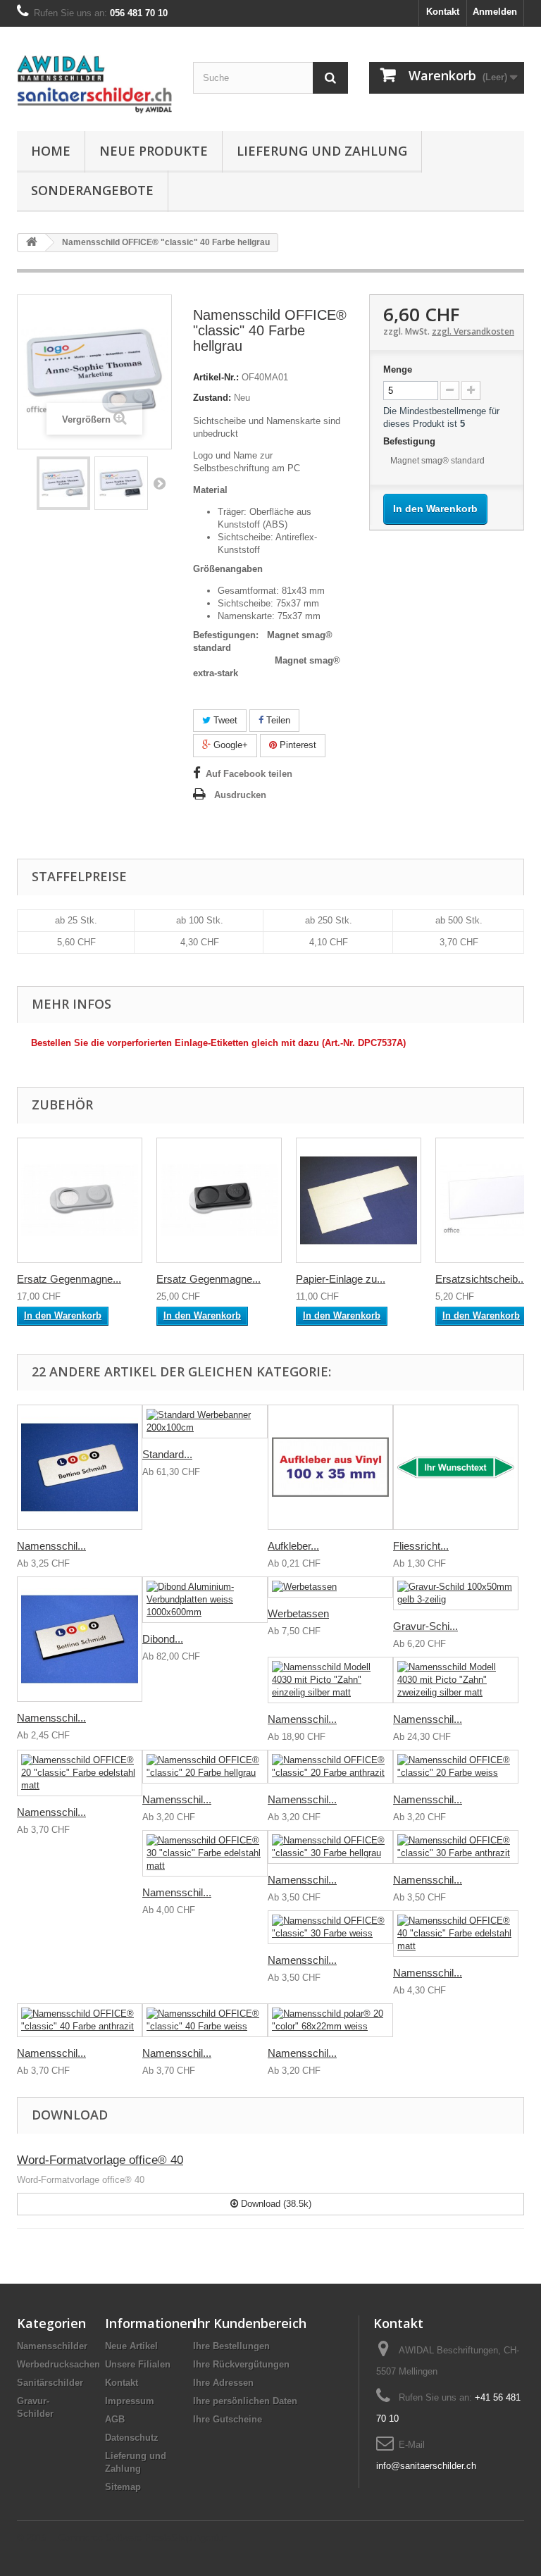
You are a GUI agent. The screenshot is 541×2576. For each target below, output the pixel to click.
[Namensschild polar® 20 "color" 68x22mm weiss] (330, 2020)
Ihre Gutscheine (228, 2419)
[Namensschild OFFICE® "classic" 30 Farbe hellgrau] (330, 1847)
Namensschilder (52, 2346)
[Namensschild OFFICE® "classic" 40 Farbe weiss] (205, 2020)
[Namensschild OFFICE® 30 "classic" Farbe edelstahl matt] (205, 1853)
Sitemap (123, 2487)
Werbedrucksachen (58, 2364)
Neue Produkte (154, 151)
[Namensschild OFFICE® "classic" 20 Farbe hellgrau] (205, 1767)
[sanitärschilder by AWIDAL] (94, 84)
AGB (115, 2419)
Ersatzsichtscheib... (481, 1279)
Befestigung (411, 441)
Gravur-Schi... (425, 1626)
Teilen (277, 720)
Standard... (167, 1454)
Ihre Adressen (223, 2383)
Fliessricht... (421, 1546)
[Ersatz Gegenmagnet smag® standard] (80, 1200)
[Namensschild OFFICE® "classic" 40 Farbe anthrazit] (80, 2020)
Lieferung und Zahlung (322, 151)
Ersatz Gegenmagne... (69, 1279)
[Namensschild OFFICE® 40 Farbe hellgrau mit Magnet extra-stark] (121, 483)
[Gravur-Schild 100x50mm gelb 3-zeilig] (456, 1593)
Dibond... (163, 1639)
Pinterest (297, 745)
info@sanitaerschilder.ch (426, 2466)
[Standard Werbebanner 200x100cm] (205, 1421)
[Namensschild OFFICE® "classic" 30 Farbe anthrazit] (456, 1847)
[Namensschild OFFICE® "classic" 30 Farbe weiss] (330, 1927)
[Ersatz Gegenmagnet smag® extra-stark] (219, 1200)
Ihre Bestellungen (231, 2346)
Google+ (229, 745)
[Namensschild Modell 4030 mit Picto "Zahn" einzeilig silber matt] (330, 1680)
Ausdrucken (240, 795)
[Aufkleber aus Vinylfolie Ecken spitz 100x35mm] (330, 1467)
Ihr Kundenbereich (250, 2323)
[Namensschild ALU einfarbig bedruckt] (80, 1467)
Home (51, 151)
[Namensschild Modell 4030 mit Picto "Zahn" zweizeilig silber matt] (456, 1680)
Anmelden (495, 12)
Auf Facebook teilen (249, 774)
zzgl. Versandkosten (473, 331)
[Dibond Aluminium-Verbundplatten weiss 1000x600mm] (205, 1600)
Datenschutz (132, 2438)
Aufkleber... (293, 1546)
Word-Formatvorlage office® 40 (100, 2160)
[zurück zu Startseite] (32, 243)
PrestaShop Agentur (185, 2538)
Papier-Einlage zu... (341, 1279)
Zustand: (212, 398)
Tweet (224, 720)
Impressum (130, 2401)
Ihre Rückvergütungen (241, 2364)
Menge (398, 369)
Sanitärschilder (50, 2383)
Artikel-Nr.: (216, 377)
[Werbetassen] (330, 1587)
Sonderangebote (92, 190)
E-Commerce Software (95, 2538)
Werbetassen (298, 1613)
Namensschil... (51, 1546)
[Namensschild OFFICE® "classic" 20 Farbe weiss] (456, 1767)
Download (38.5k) (275, 2204)
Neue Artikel (131, 2346)
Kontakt (443, 12)
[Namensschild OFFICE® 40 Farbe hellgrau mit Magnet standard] (63, 483)
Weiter (159, 483)
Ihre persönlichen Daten (245, 2401)
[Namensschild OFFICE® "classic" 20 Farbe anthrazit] (330, 1767)
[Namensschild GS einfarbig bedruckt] (80, 1639)
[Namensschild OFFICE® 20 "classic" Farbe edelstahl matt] (80, 1773)
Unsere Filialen (138, 2364)
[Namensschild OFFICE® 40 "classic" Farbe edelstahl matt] (456, 1934)
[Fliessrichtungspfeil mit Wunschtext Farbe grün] (456, 1467)
